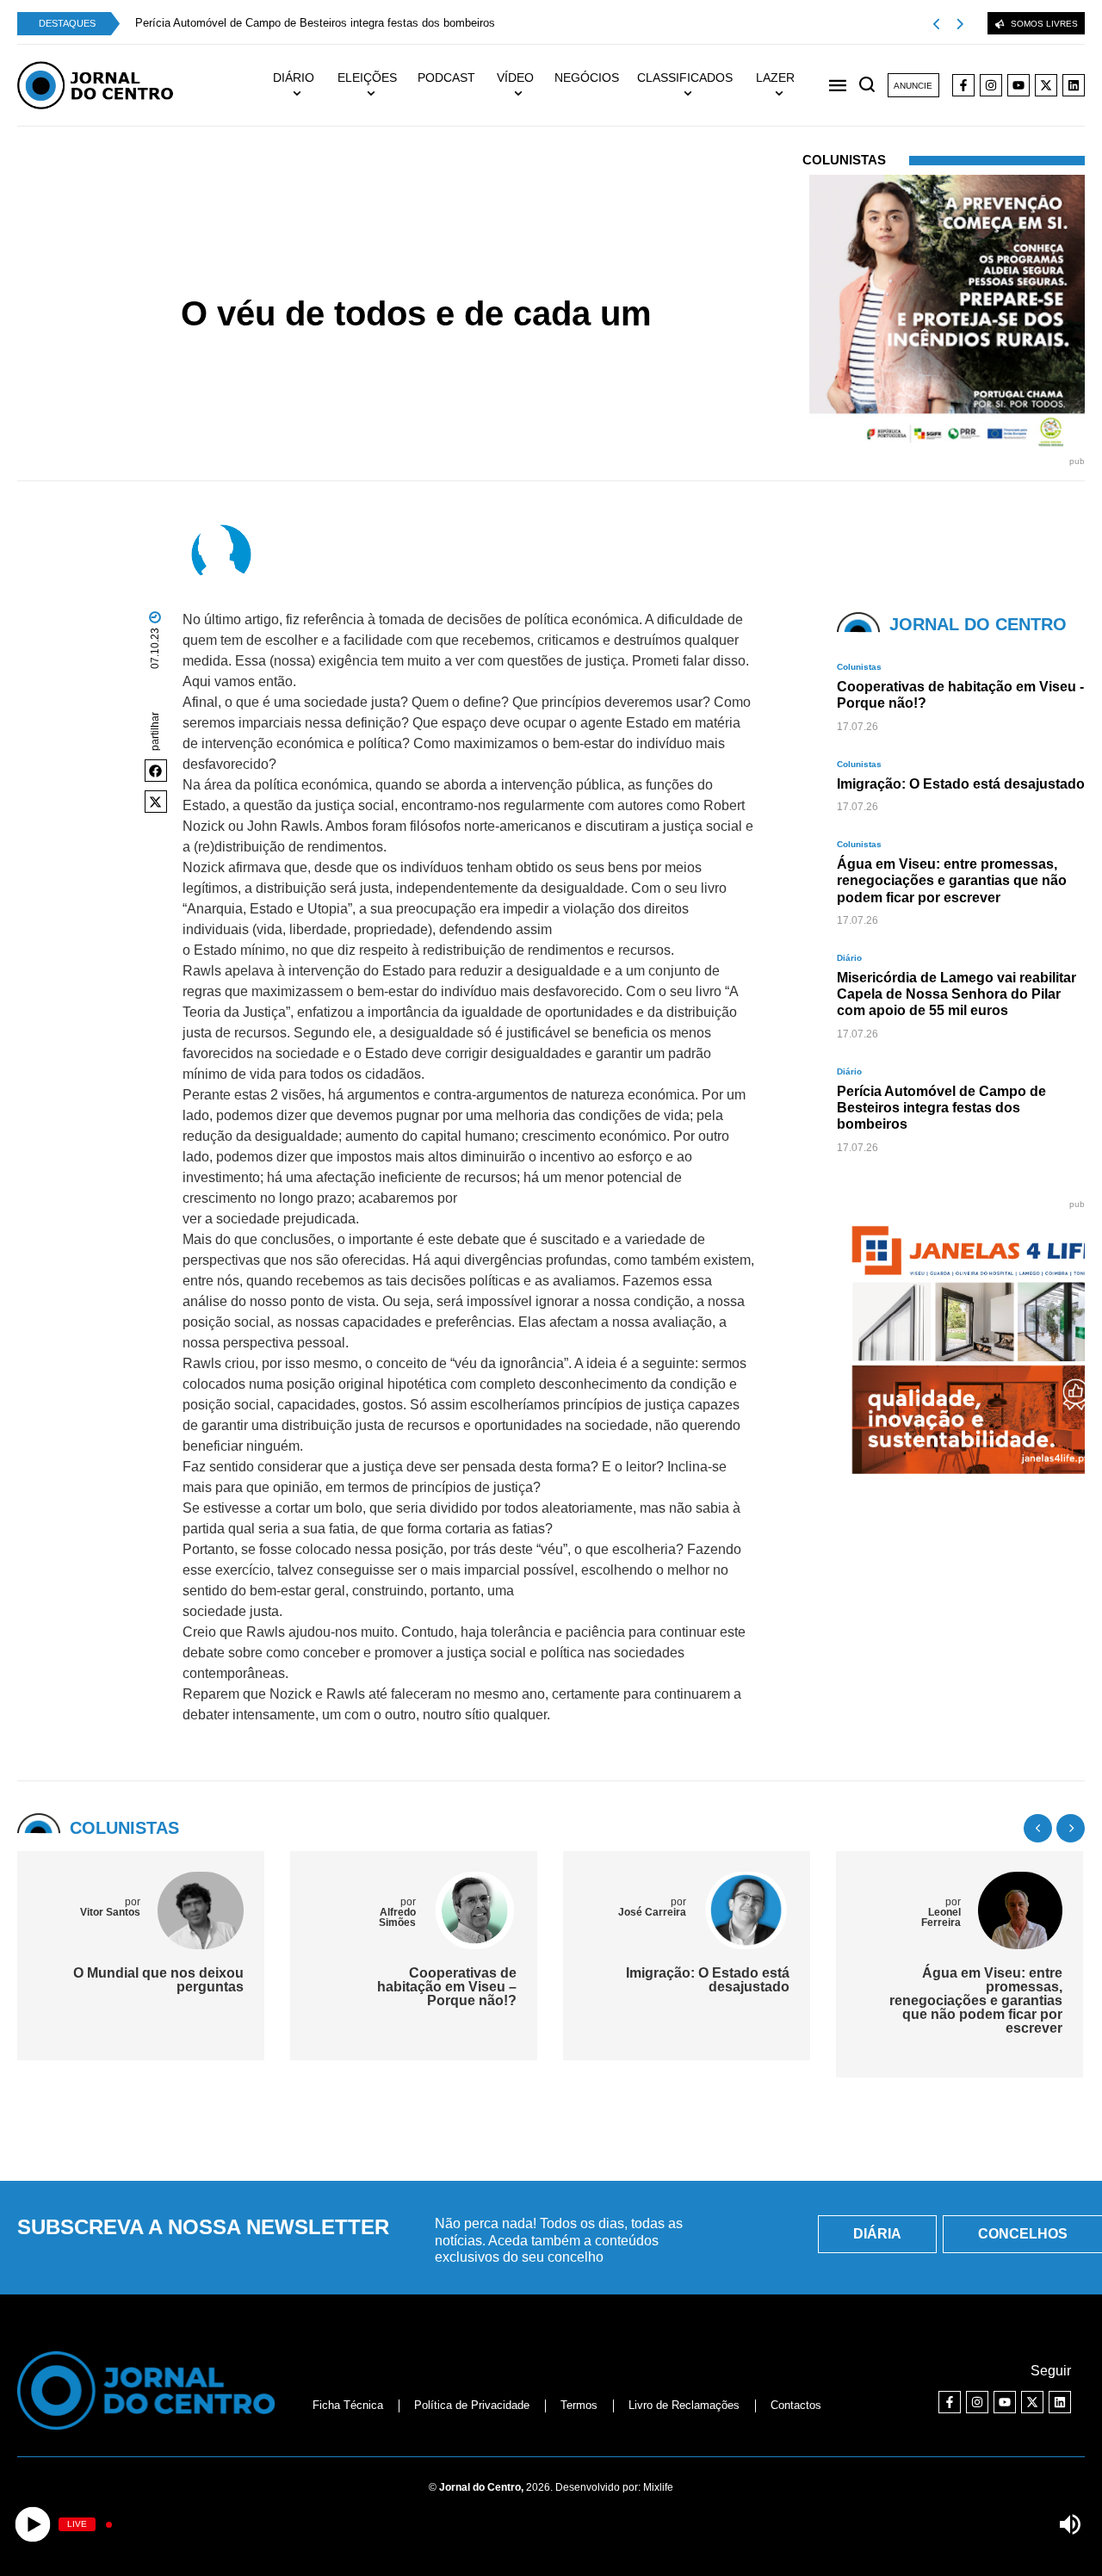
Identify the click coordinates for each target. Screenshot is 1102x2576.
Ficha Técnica (348, 2405)
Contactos (796, 2405)
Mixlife (658, 2487)
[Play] (32, 2525)
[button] (156, 771)
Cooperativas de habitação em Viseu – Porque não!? (447, 1987)
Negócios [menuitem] (587, 77)
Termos (579, 2405)
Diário (849, 958)
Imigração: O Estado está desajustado (708, 1980)
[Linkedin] (1074, 85)
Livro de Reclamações (684, 2405)
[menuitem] (302, 85)
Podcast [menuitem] (446, 77)
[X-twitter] (1046, 85)
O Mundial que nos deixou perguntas (158, 1980)
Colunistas (430, 282)
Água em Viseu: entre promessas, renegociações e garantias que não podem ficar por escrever (976, 2000)
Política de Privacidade (472, 2405)
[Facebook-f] (963, 85)
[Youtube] (1018, 85)
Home (331, 282)
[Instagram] (991, 85)
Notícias (375, 282)
